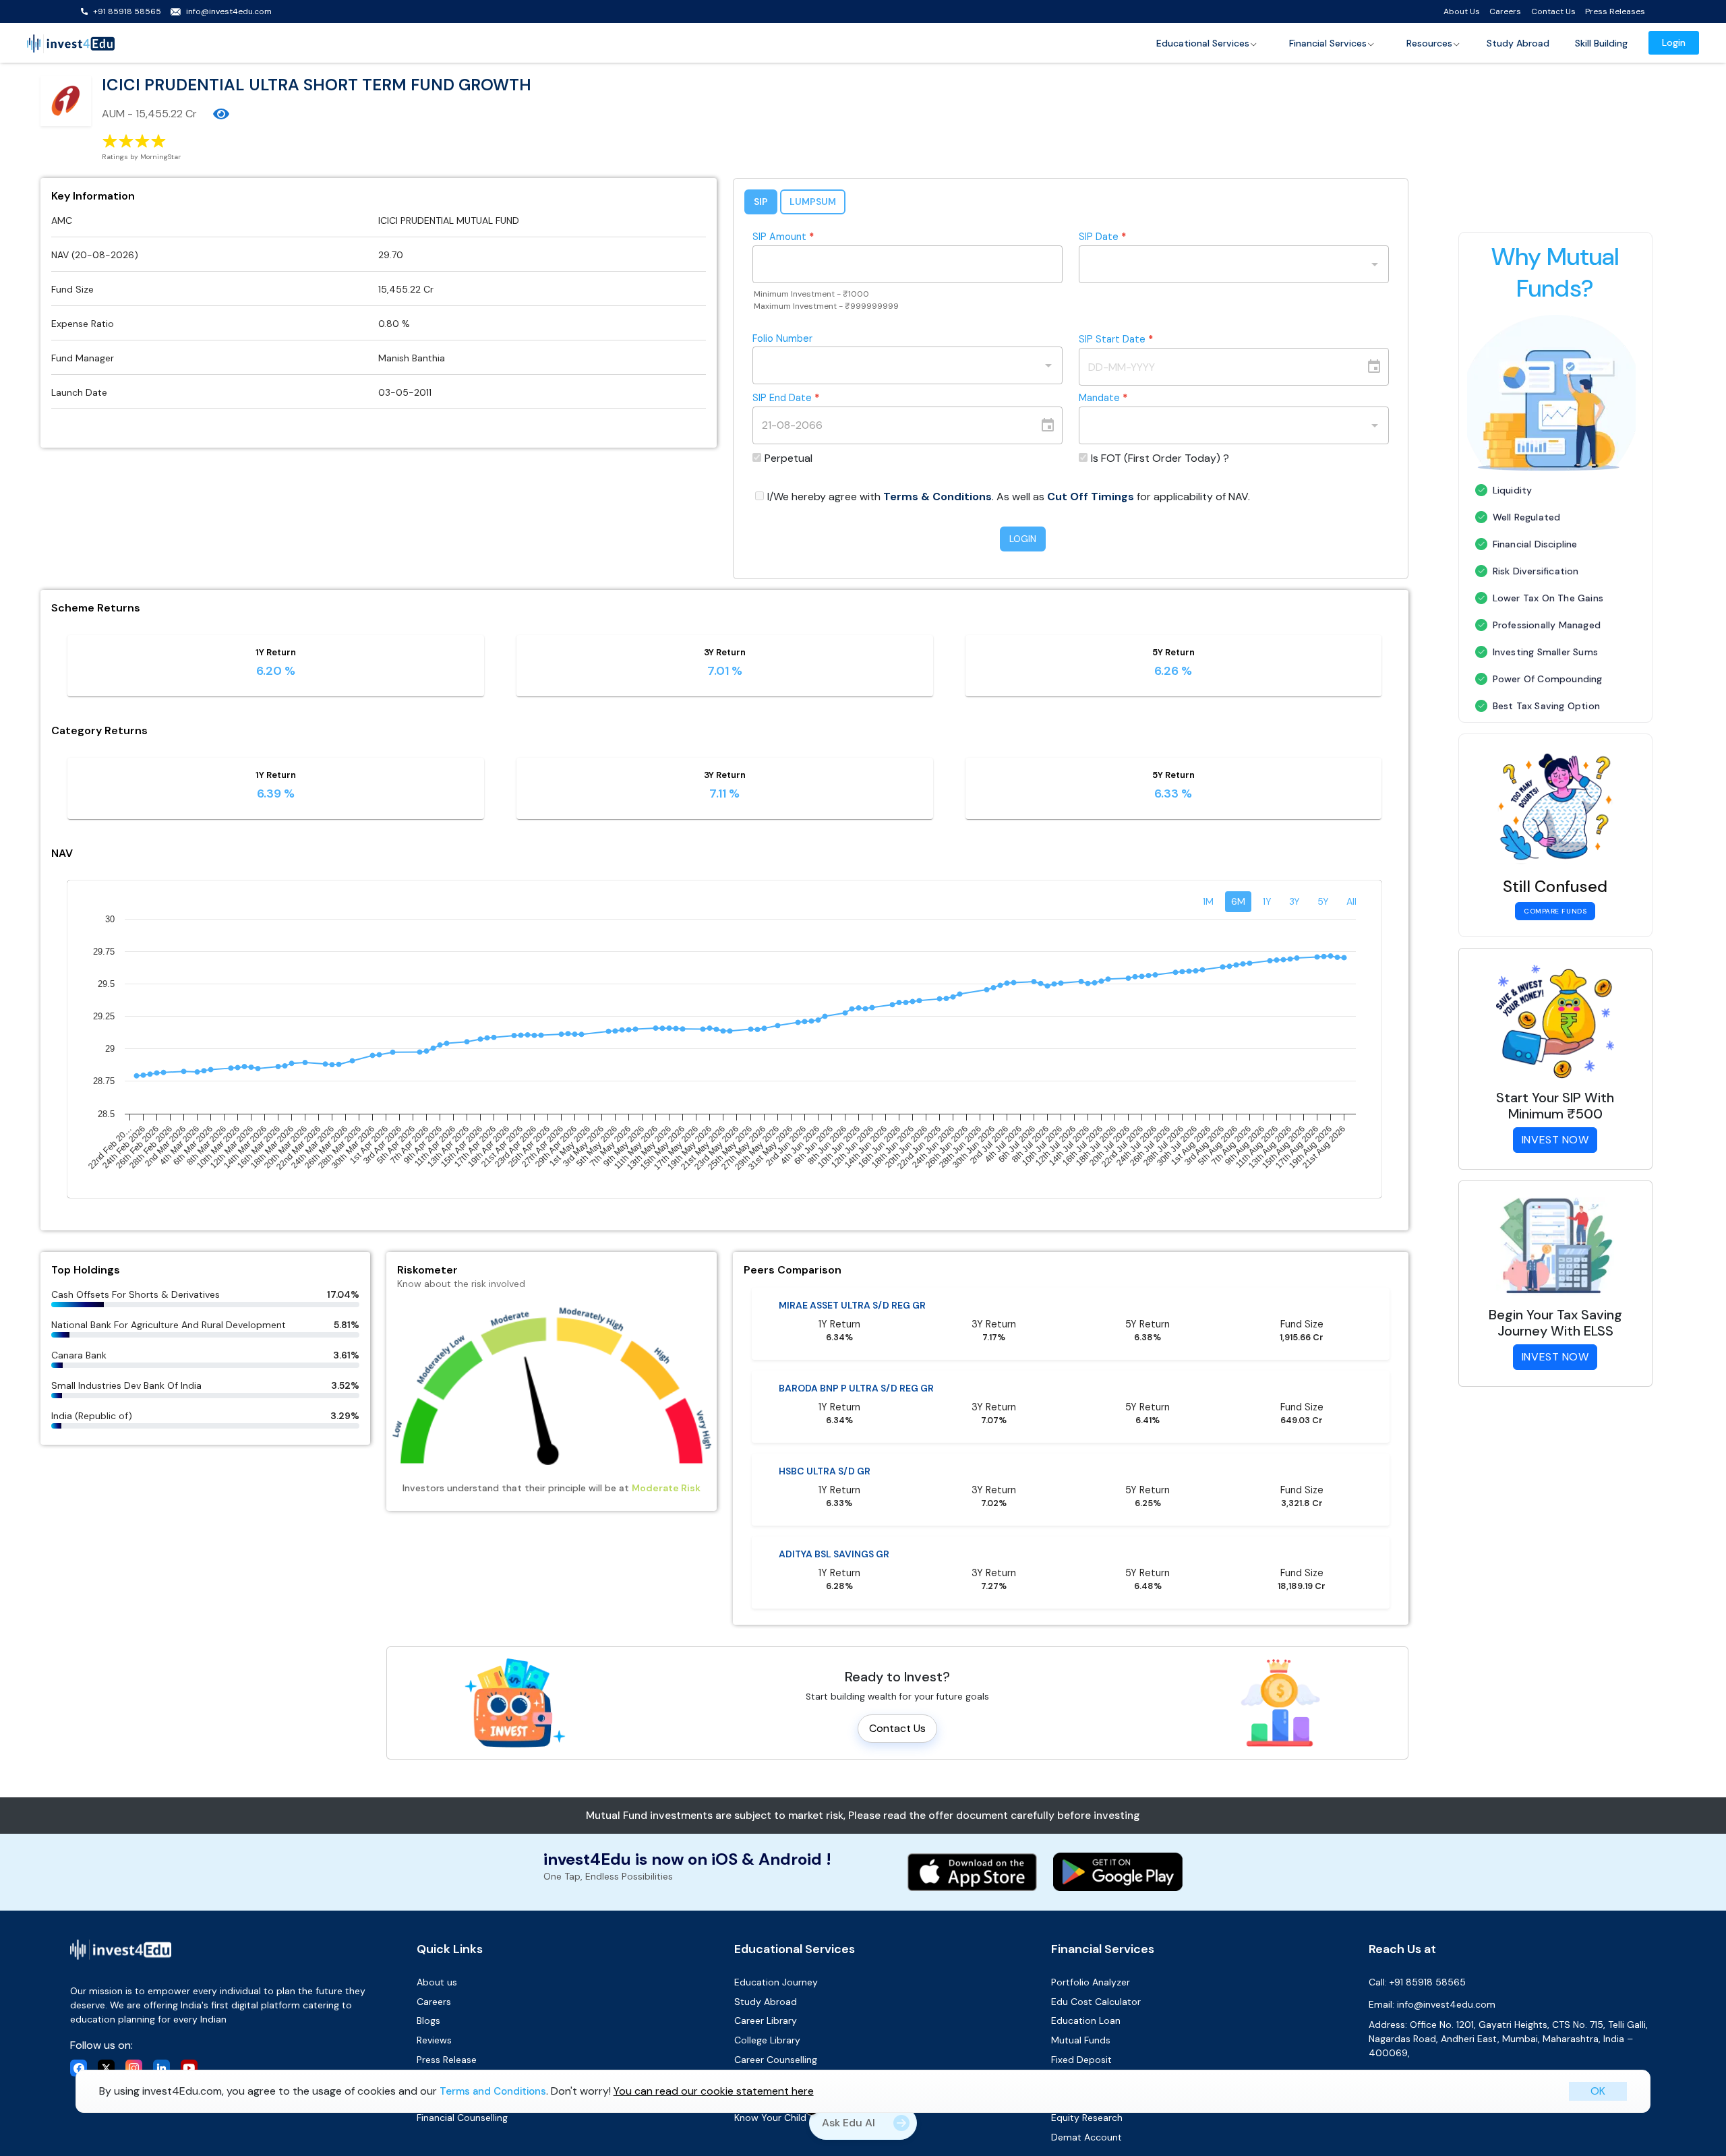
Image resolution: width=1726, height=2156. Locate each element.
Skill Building (1601, 43)
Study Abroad (1518, 43)
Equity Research (1087, 2118)
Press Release (447, 2060)
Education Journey (776, 1982)
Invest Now (1555, 1140)
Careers (1505, 11)
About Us (1462, 11)
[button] (1207, 43)
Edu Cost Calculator (1096, 2002)
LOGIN (1023, 539)
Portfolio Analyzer (1091, 1982)
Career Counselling (776, 2060)
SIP (761, 202)
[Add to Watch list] (221, 114)
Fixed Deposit (1081, 2060)
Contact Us (1553, 11)
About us (437, 1982)
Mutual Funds (1081, 2040)
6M (1238, 901)
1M (1208, 901)
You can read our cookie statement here (714, 2091)
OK (1598, 2091)
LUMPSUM (813, 202)
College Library (767, 2040)
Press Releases (1615, 11)
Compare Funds (1555, 911)
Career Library (766, 2020)
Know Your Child (770, 2118)
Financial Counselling (462, 2118)
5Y (1323, 901)
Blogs (428, 2020)
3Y (1294, 901)
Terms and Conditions (493, 2091)
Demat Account (1087, 2137)
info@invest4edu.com (229, 11)
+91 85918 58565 (127, 11)
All (1351, 901)
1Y (1267, 901)
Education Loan (1086, 2020)
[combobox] (1224, 264)
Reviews (434, 2040)
